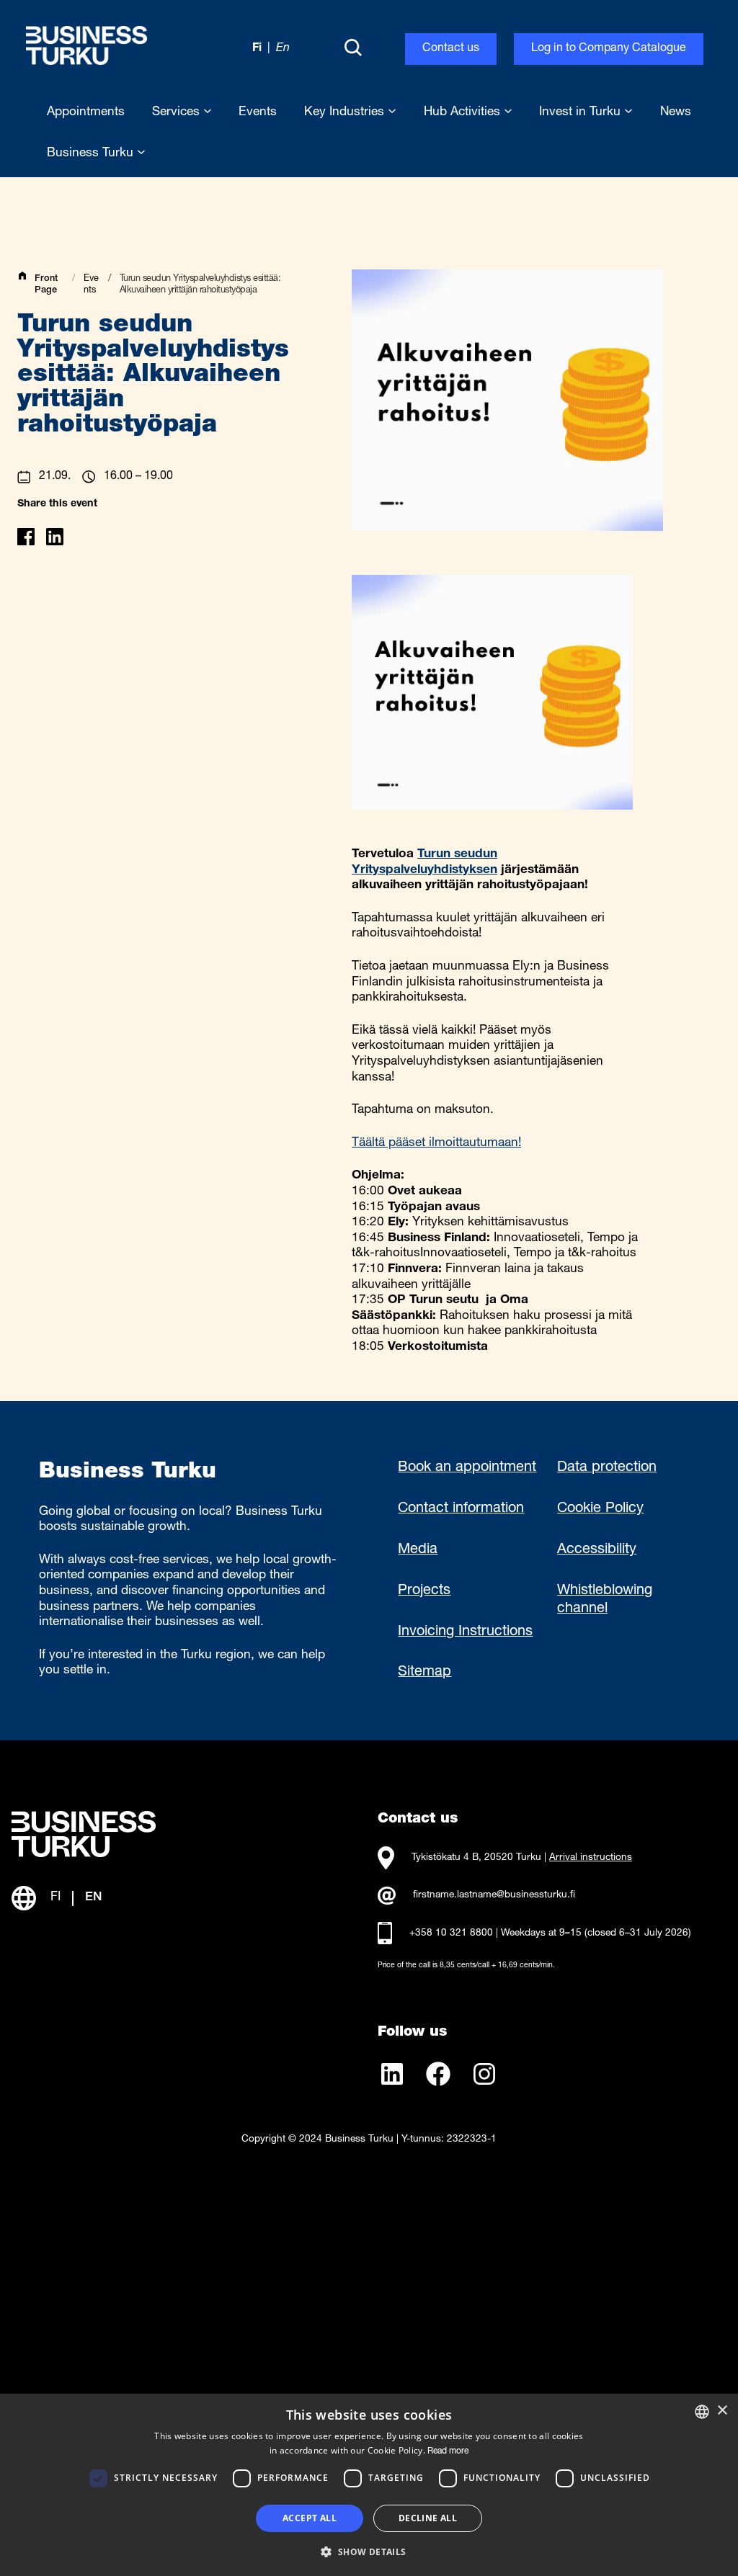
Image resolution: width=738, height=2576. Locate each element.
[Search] (353, 49)
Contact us (451, 49)
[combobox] (702, 2412)
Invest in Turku (582, 113)
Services (178, 113)
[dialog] (369, 2485)
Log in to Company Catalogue (609, 49)
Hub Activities (464, 113)
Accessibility (597, 1550)
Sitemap (424, 1673)
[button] (369, 2551)
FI (55, 1898)
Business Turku (92, 154)
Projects (424, 1591)
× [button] (722, 2411)
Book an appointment (467, 1468)
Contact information (461, 1509)
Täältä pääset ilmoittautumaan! (436, 1144)
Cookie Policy (600, 1509)
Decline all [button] (428, 2518)
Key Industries (346, 113)
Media (418, 1550)
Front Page (46, 285)
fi (257, 49)
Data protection (607, 1468)
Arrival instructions (591, 1858)
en (283, 49)
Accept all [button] (310, 2518)
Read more (448, 2451)
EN (93, 1898)
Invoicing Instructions (465, 1632)
